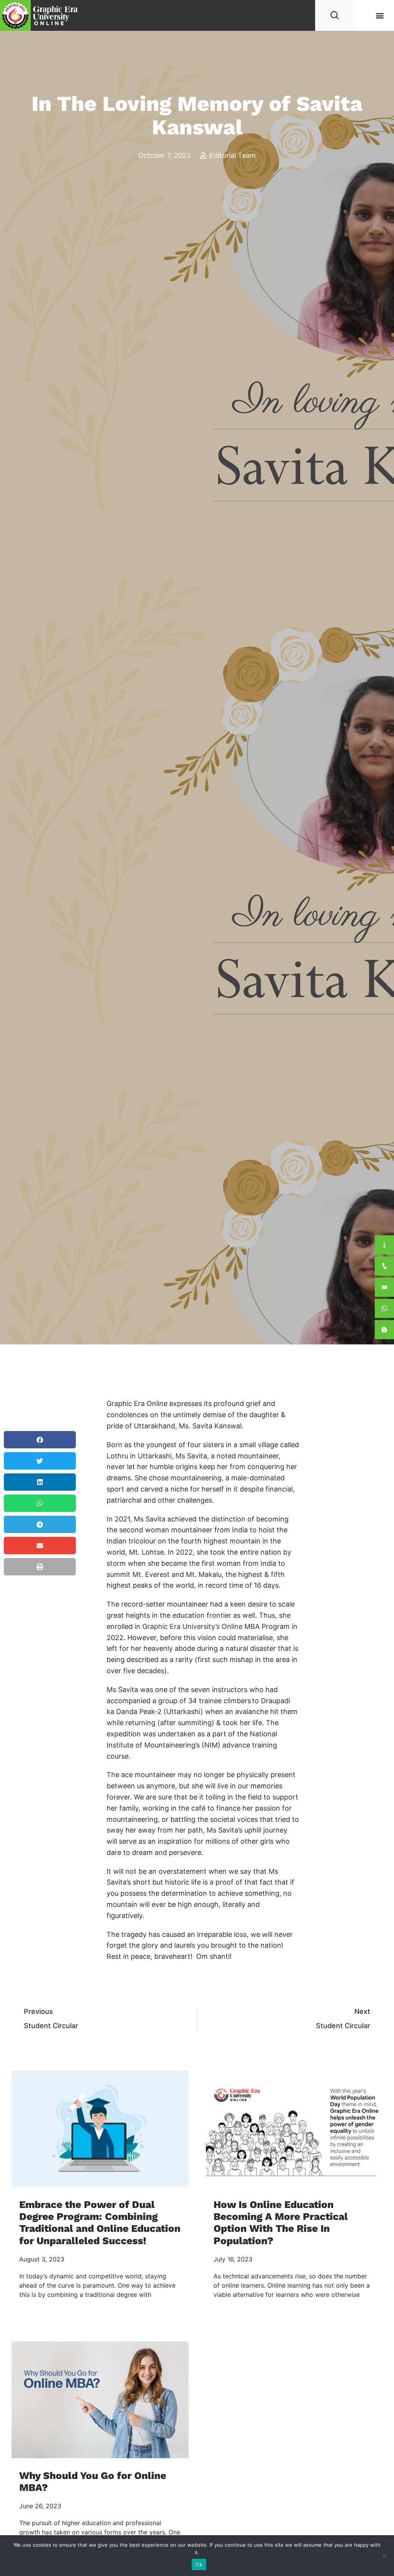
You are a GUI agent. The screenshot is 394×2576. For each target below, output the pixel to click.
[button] (380, 16)
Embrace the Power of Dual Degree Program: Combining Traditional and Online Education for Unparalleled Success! (100, 2223)
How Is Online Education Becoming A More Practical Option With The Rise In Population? (281, 2223)
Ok (199, 2564)
